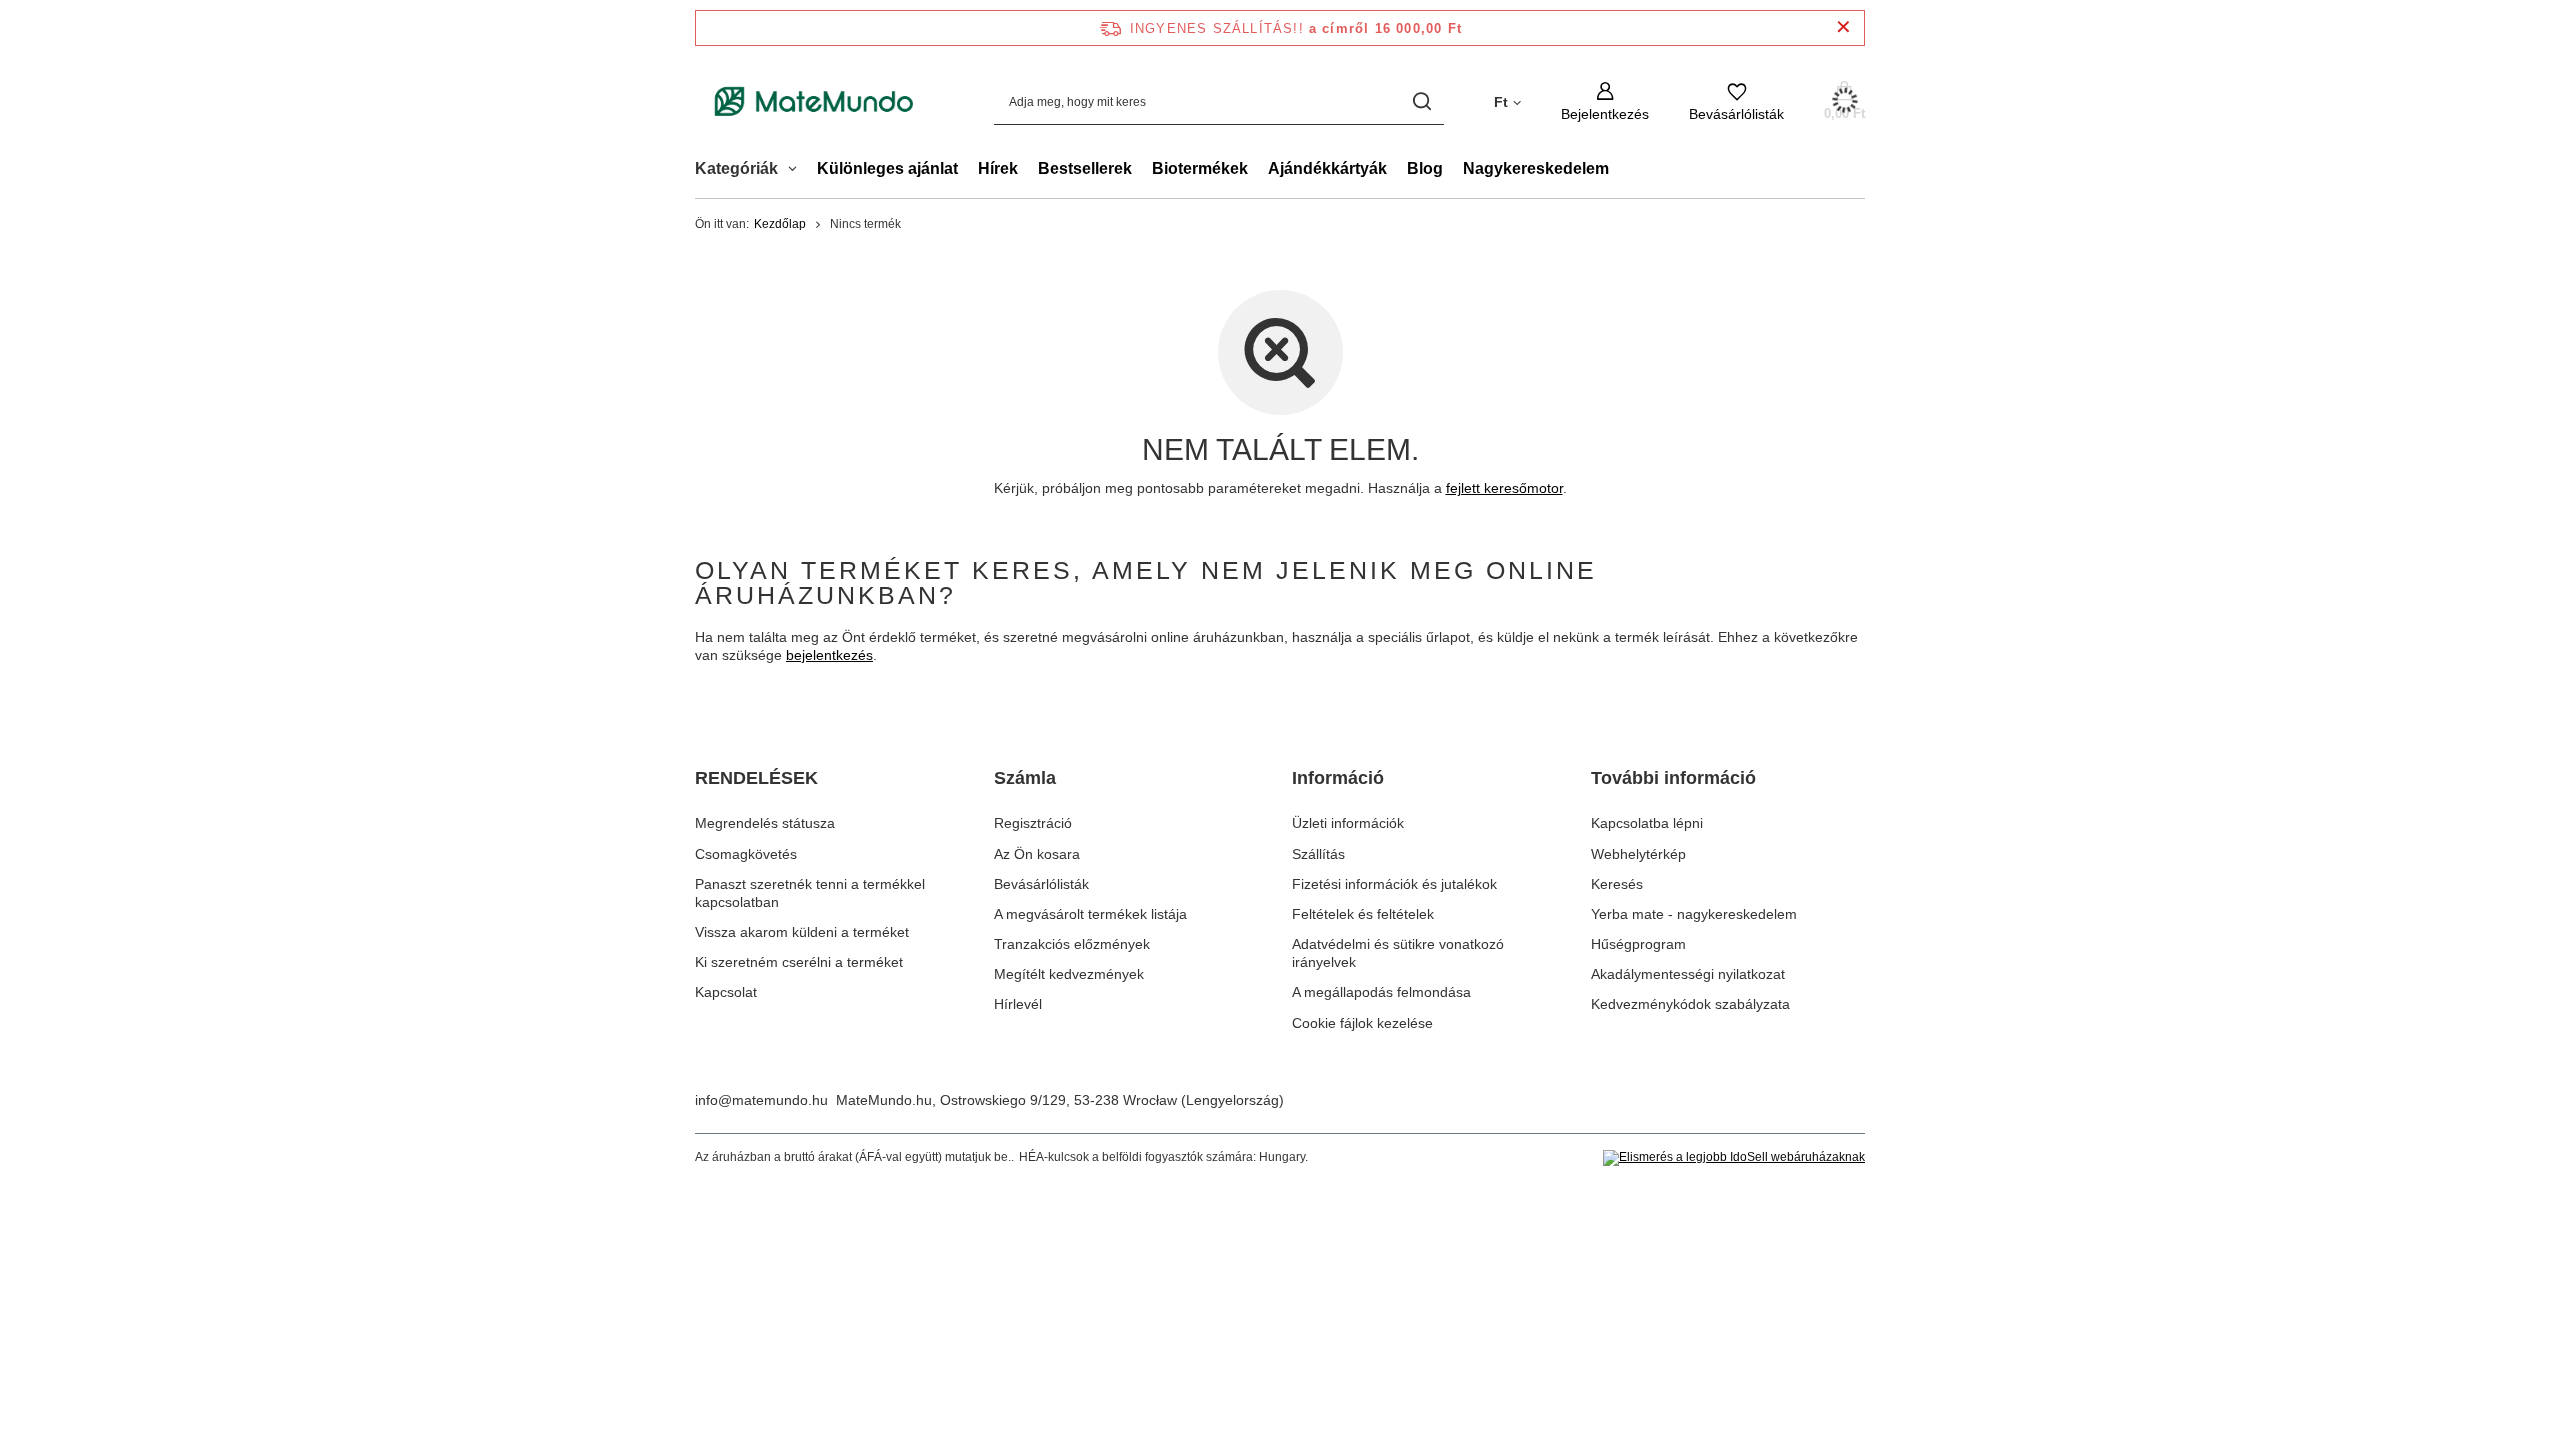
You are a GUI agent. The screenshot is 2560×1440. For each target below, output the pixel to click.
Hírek (998, 168)
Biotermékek (1200, 168)
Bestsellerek (1085, 168)
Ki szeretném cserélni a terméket (799, 962)
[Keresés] (1421, 101)
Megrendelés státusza (765, 823)
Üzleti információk (1348, 823)
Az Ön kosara (1037, 854)
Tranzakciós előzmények (1072, 944)
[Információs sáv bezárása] (1843, 27)
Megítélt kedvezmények (1069, 974)
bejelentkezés (829, 655)
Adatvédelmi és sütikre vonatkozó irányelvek (1398, 953)
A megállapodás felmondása (1381, 992)
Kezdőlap (780, 224)
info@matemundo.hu (761, 1100)
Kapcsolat (726, 992)
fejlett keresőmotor (1504, 488)
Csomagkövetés (746, 854)
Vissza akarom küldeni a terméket (802, 932)
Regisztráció (1033, 823)
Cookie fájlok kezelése (1362, 1023)
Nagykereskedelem (1536, 168)
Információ (1338, 778)
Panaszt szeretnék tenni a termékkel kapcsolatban (810, 893)
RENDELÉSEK (756, 778)
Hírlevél (1018, 1004)
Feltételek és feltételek (1363, 914)
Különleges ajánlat (887, 168)
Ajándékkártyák (1327, 168)
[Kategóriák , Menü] (797, 171)
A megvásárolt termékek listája (1090, 914)
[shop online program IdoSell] (1734, 1158)
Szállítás (1318, 854)
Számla (1025, 778)
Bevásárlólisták (1041, 884)
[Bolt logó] (814, 102)
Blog (1425, 168)
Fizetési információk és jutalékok (1394, 884)
